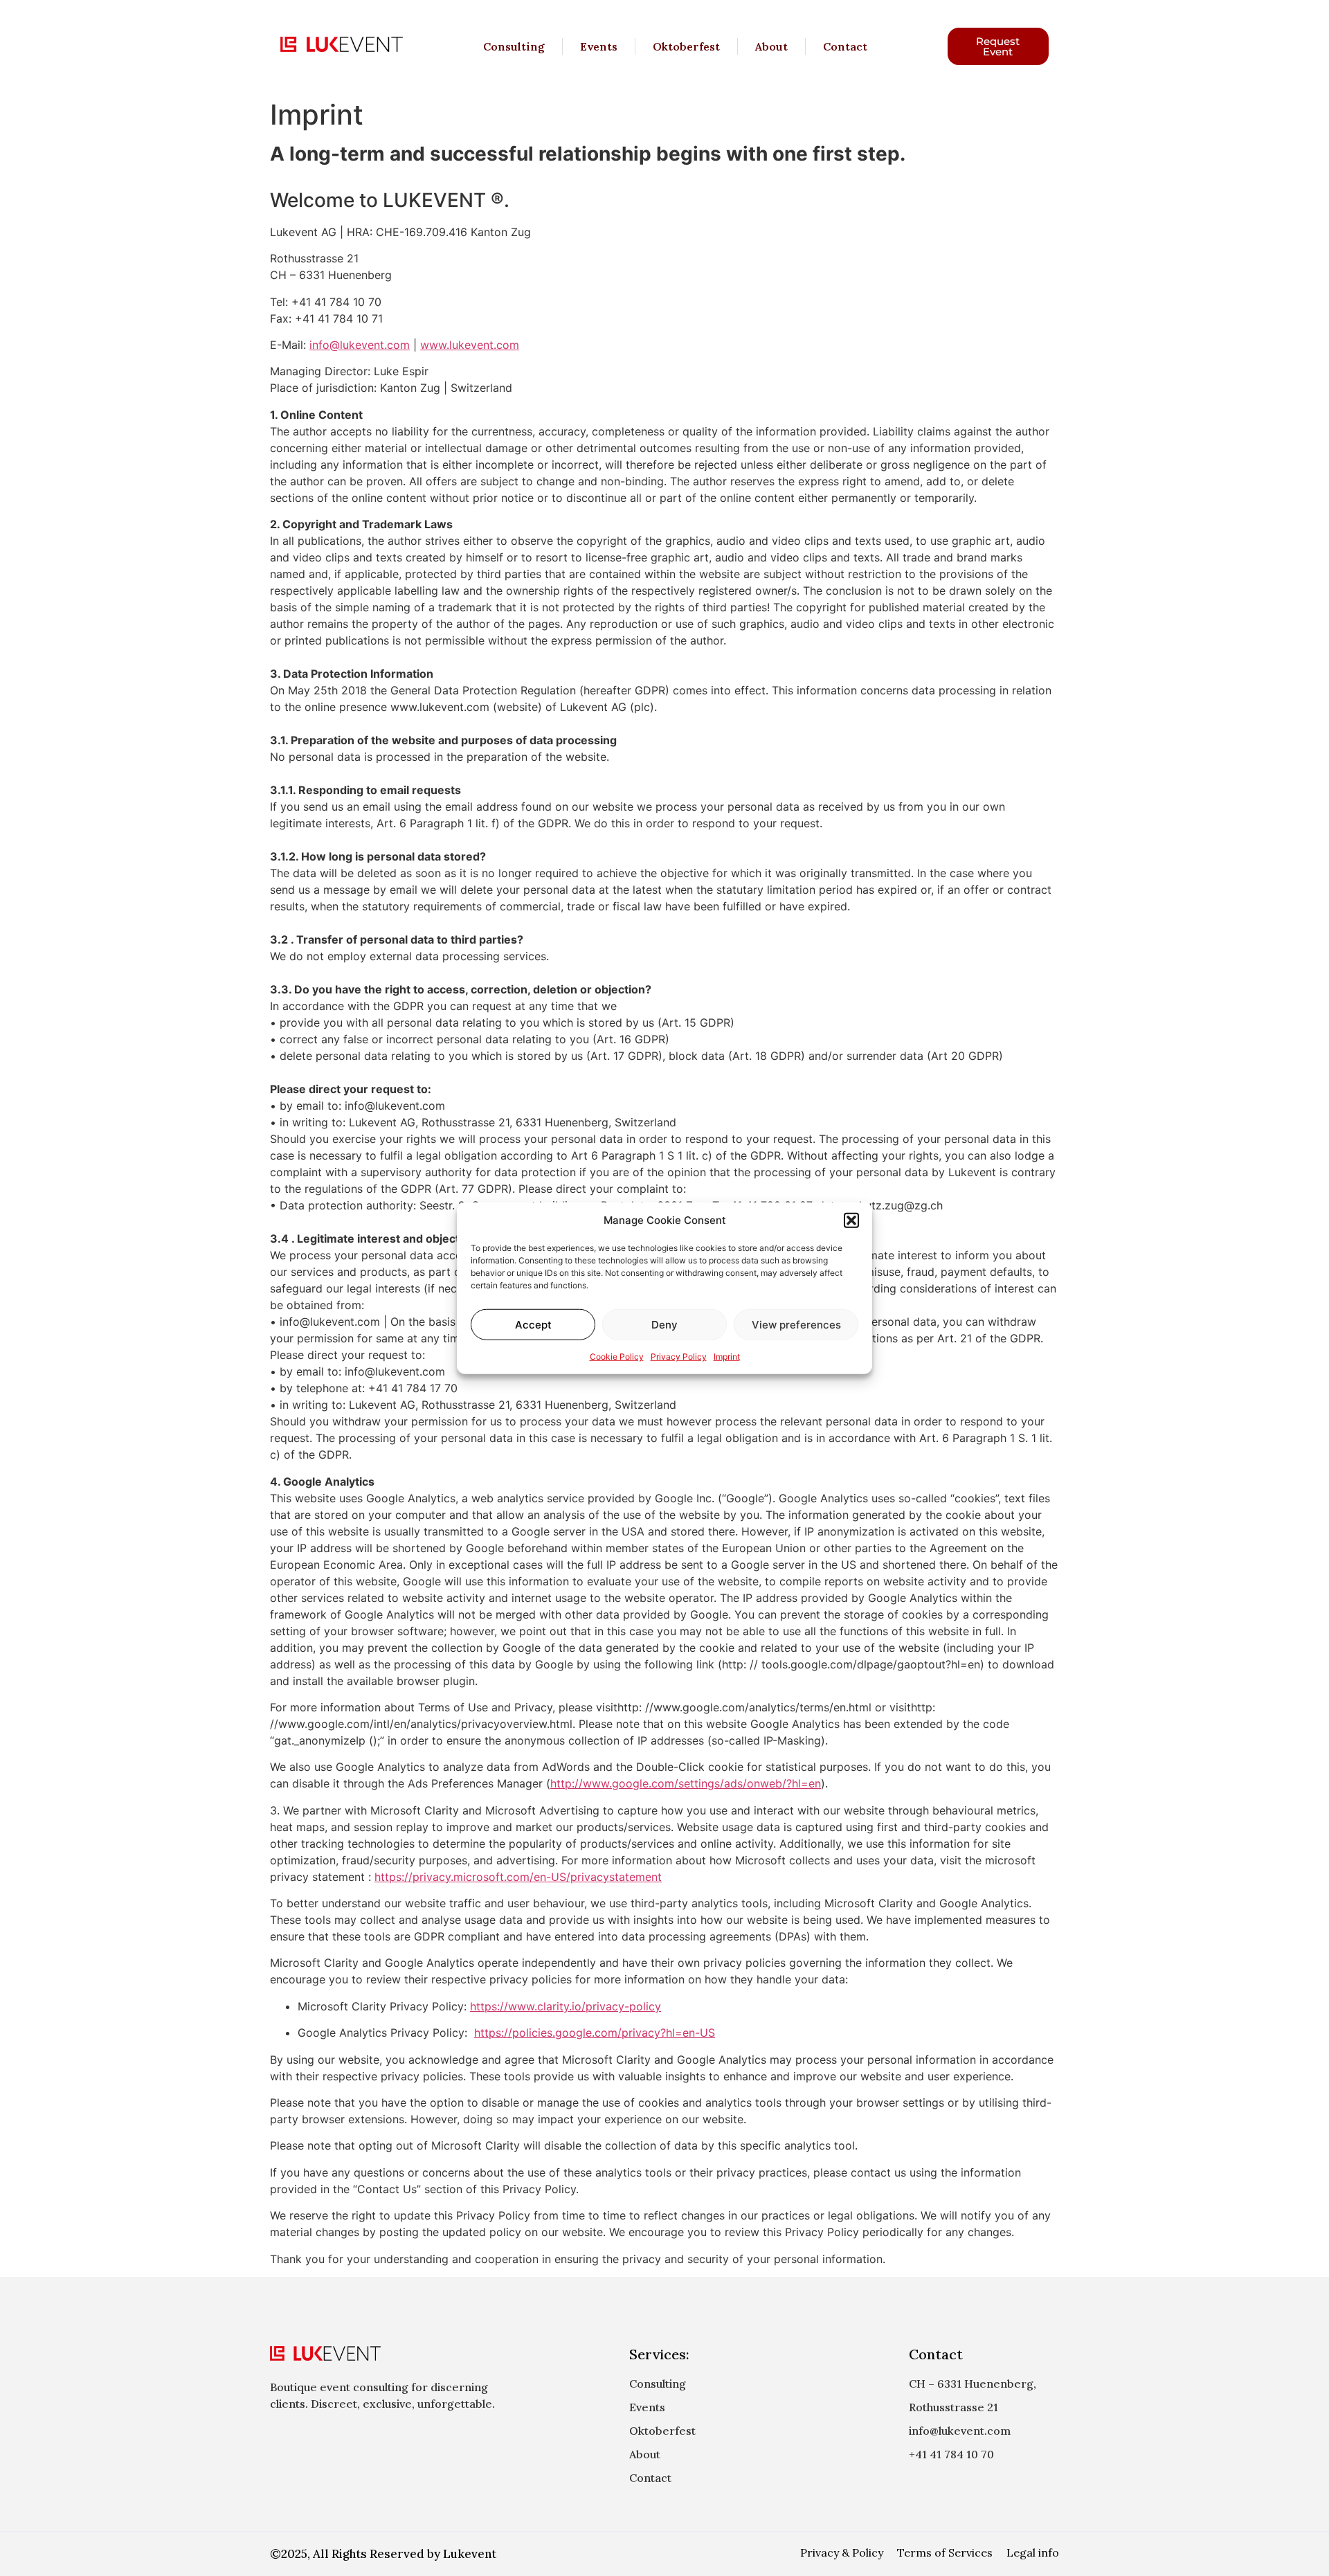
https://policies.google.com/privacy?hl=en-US (595, 2033)
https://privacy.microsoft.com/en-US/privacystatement (518, 1877)
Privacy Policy (679, 1357)
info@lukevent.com (360, 345)
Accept (533, 1324)
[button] (851, 1221)
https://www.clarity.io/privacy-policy (566, 2006)
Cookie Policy (617, 1357)
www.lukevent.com (470, 345)
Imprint (727, 1357)
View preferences (796, 1324)
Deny (664, 1324)
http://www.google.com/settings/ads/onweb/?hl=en (686, 1783)
